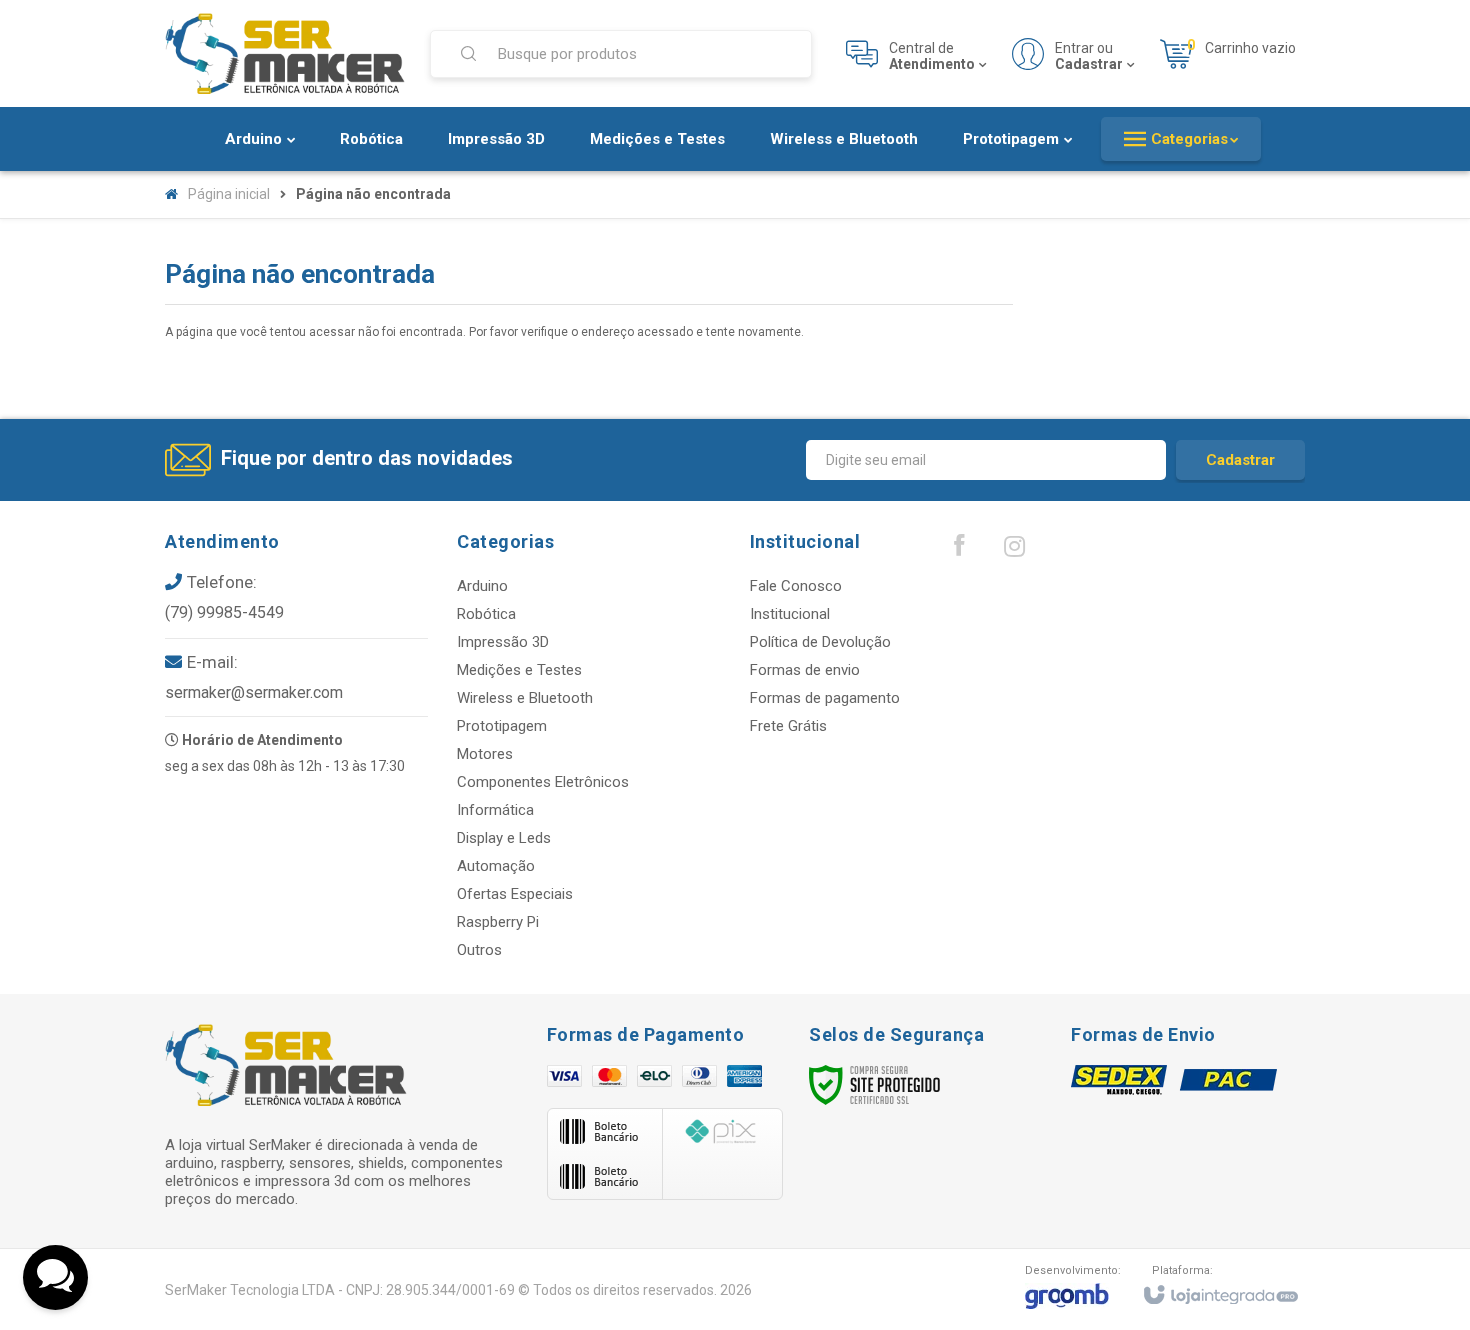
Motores (485, 754)
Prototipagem (502, 726)
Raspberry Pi (498, 922)
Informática (495, 810)
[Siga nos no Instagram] (1014, 551)
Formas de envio (805, 670)
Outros (479, 950)
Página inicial (229, 194)
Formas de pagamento (825, 698)
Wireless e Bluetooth (525, 698)
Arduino (482, 586)
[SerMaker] (285, 53)
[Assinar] (1240, 460)
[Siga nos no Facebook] (959, 550)
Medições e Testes (519, 670)
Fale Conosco (796, 586)
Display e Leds (504, 838)
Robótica (486, 614)
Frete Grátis (788, 726)
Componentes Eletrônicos (543, 782)
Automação (496, 866)
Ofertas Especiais (515, 894)
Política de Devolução (820, 642)
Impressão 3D (503, 642)
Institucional (790, 614)
